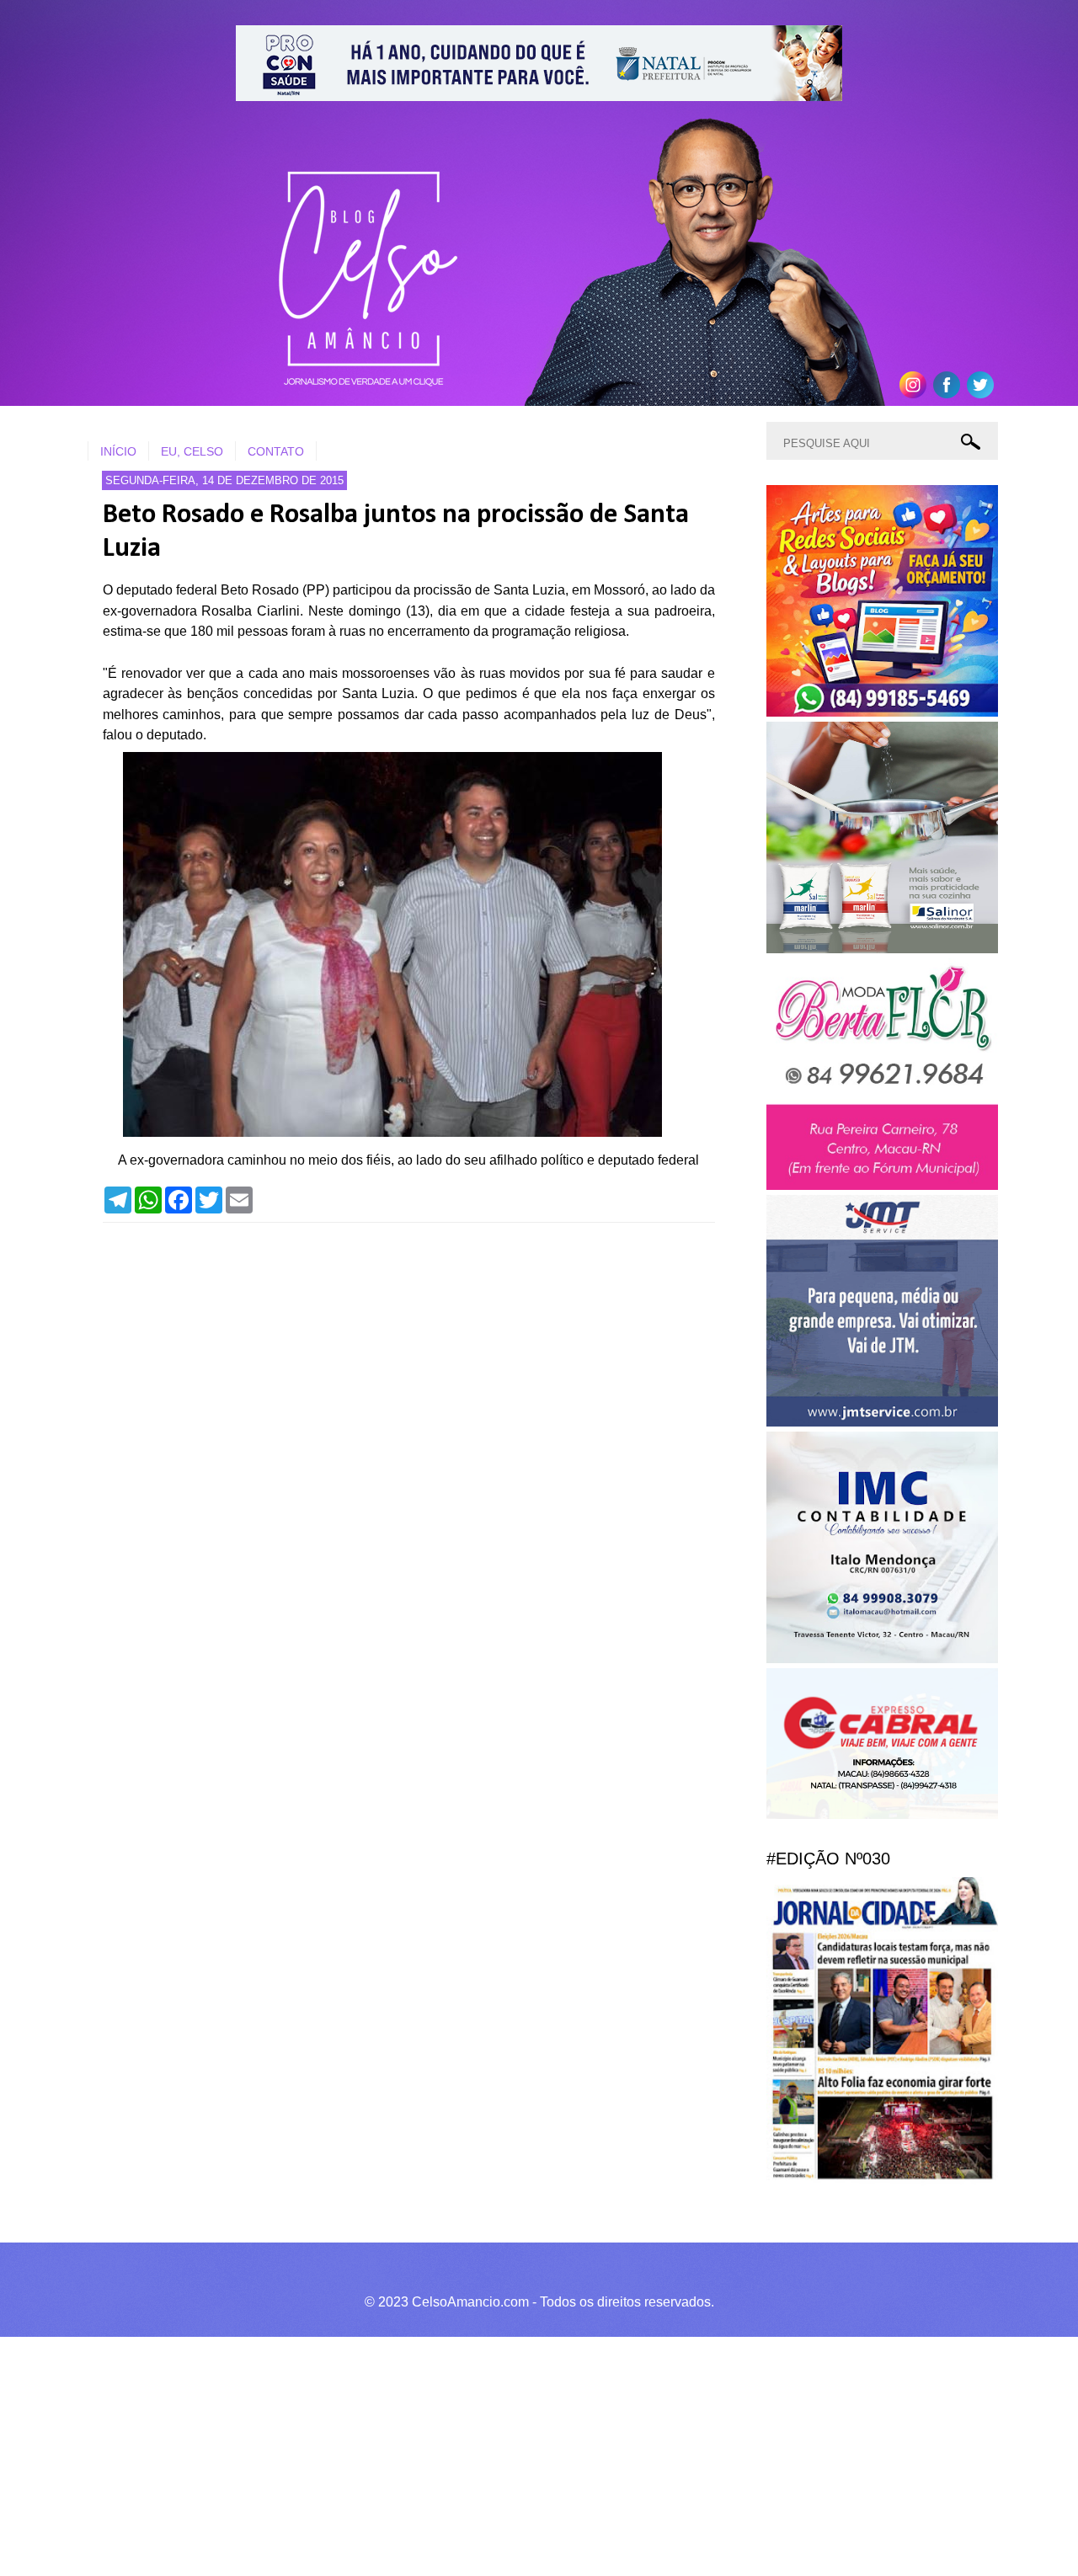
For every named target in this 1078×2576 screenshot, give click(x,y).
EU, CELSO (192, 451)
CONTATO (276, 451)
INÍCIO (118, 451)
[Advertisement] (505, 2454)
